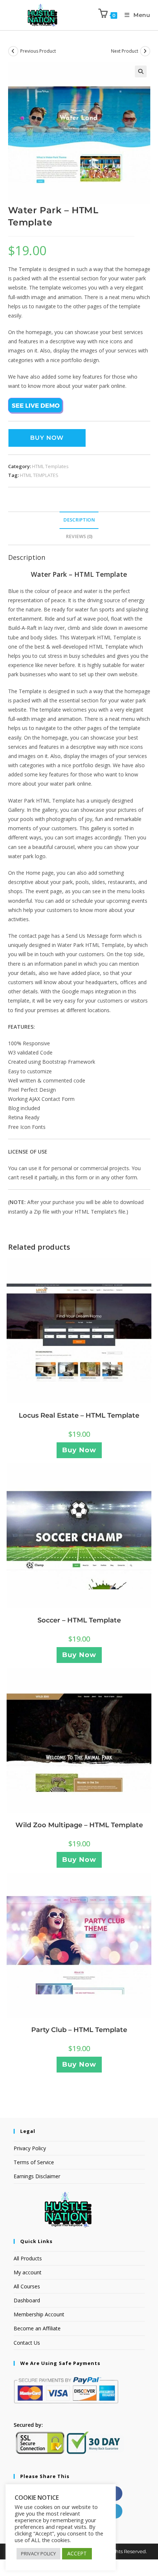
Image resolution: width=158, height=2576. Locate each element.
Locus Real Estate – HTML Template (79, 1415)
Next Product (125, 51)
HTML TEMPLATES (39, 475)
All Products (28, 2258)
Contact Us (27, 2343)
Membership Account (39, 2314)
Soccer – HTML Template (79, 1620)
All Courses (27, 2286)
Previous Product (38, 51)
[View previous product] (13, 51)
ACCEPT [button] (77, 2553)
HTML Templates (50, 466)
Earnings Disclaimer (37, 2176)
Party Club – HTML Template (79, 2030)
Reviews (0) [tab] (79, 536)
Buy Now (47, 438)
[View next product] (145, 51)
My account (28, 2272)
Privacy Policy (30, 2148)
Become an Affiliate (37, 2328)
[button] (141, 71)
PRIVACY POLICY (38, 2554)
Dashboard (27, 2300)
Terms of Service (34, 2162)
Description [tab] (79, 520)
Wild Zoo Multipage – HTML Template (79, 1825)
